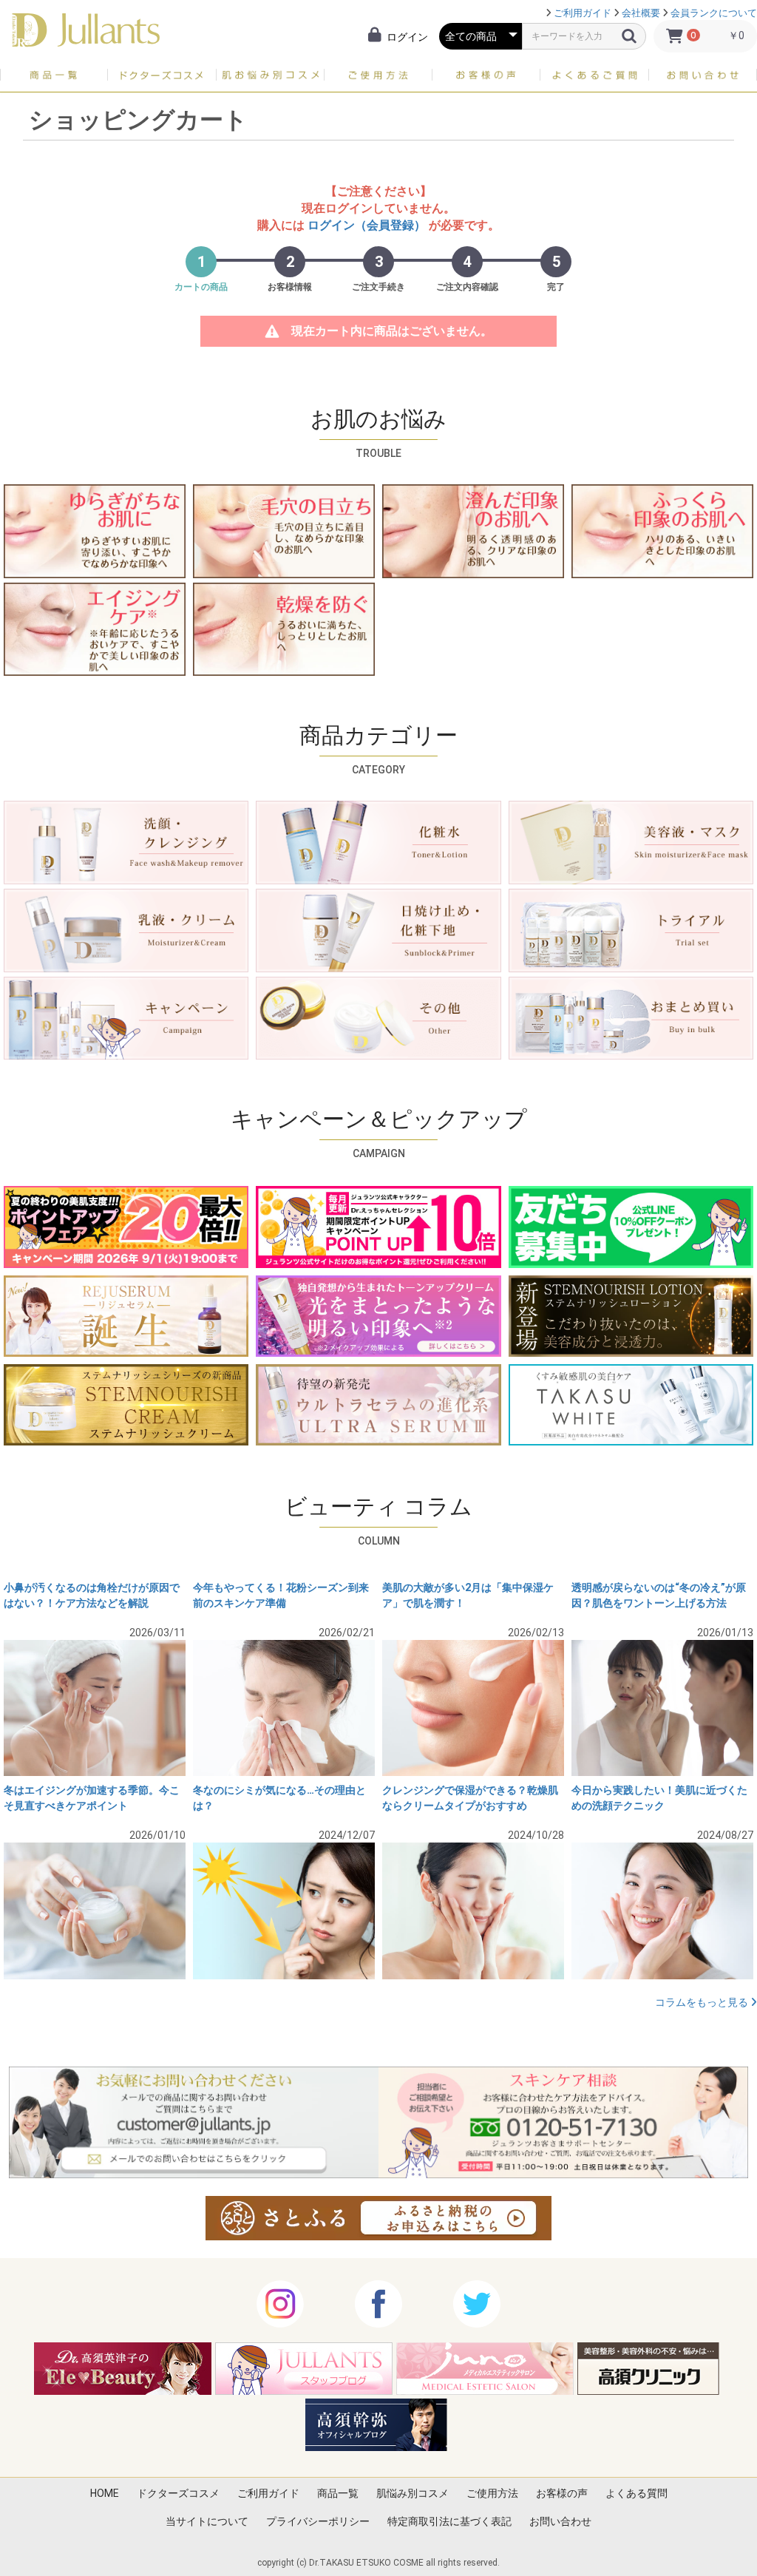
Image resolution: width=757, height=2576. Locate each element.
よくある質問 (637, 2493)
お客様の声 (562, 2493)
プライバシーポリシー (318, 2521)
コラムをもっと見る (703, 2002)
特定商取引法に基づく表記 (449, 2521)
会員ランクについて (714, 13)
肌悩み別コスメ (413, 2493)
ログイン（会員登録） (367, 225)
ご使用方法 (492, 2493)
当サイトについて (207, 2521)
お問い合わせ (560, 2521)
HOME (105, 2493)
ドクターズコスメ (178, 2493)
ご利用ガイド (583, 13)
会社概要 (641, 13)
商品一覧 (338, 2493)
